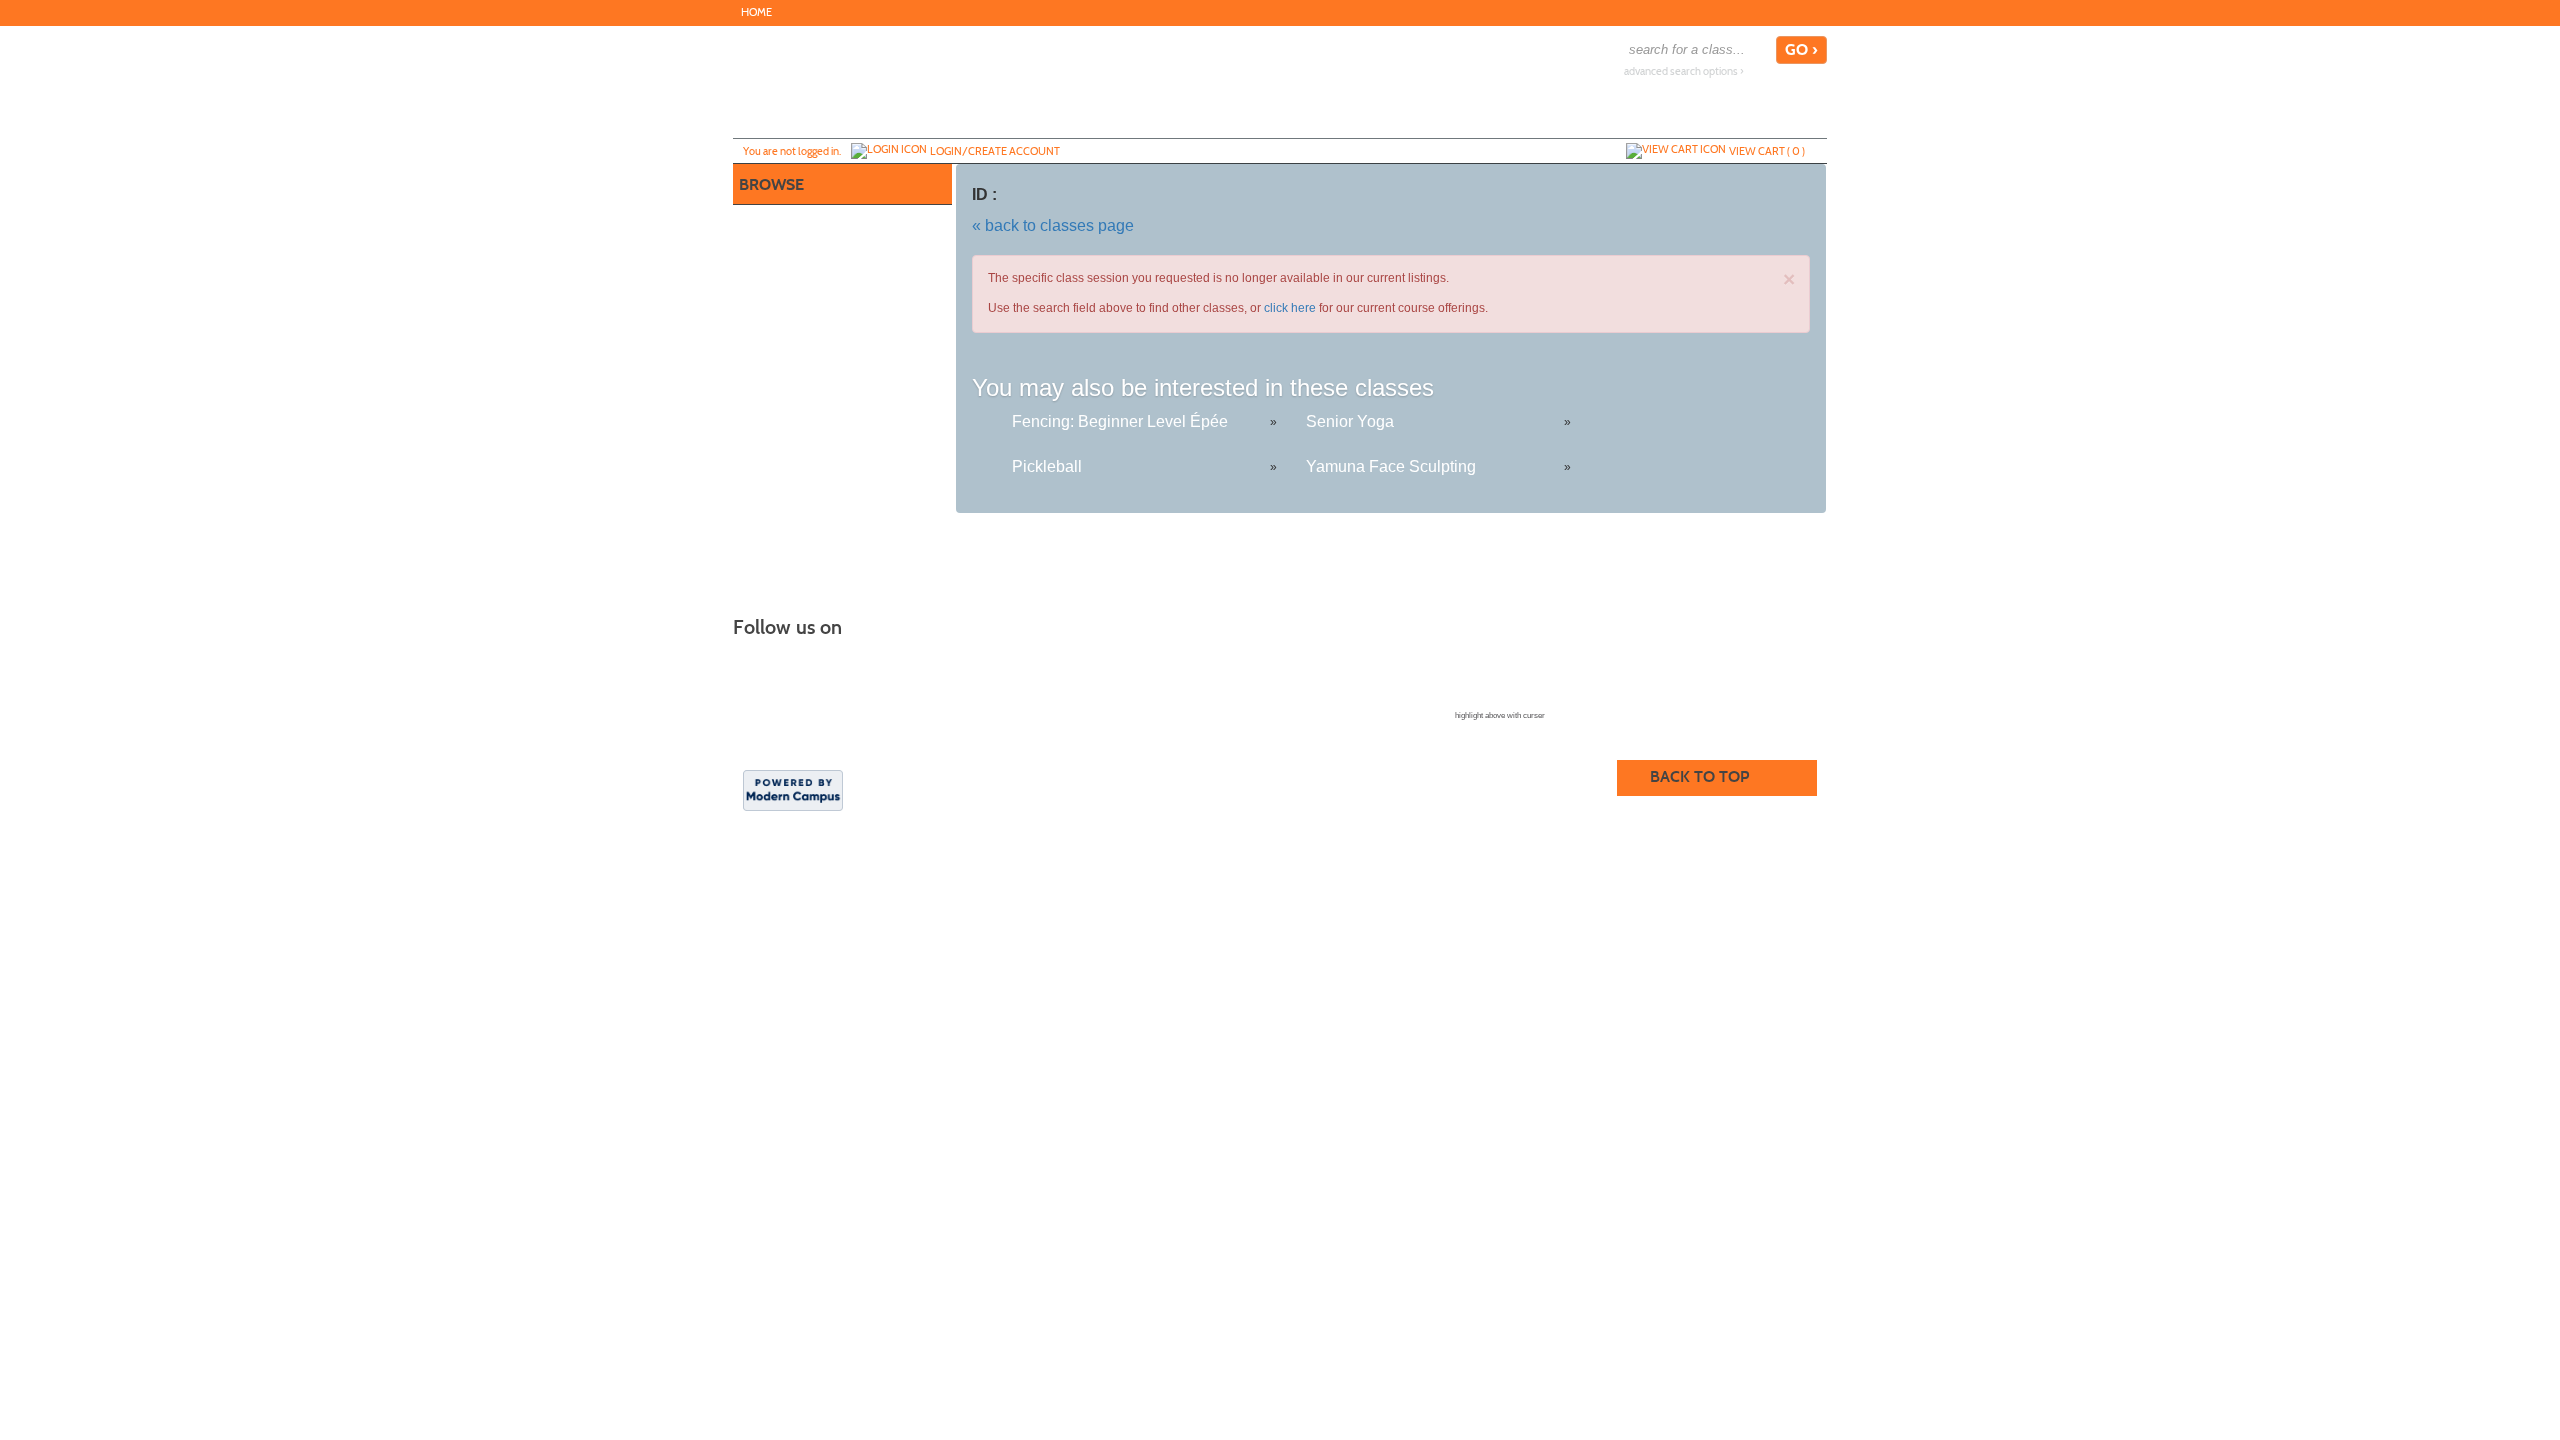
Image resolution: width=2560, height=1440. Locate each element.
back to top (1699, 776)
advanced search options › (1684, 71)
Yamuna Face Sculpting (1391, 466)
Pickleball (1047, 466)
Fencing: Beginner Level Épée (1120, 421)
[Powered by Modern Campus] (793, 789)
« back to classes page (1053, 225)
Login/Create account (995, 151)
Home (756, 12)
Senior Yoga (1350, 421)
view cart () (1767, 151)
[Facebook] (1815, 12)
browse (771, 184)
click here (1290, 308)
